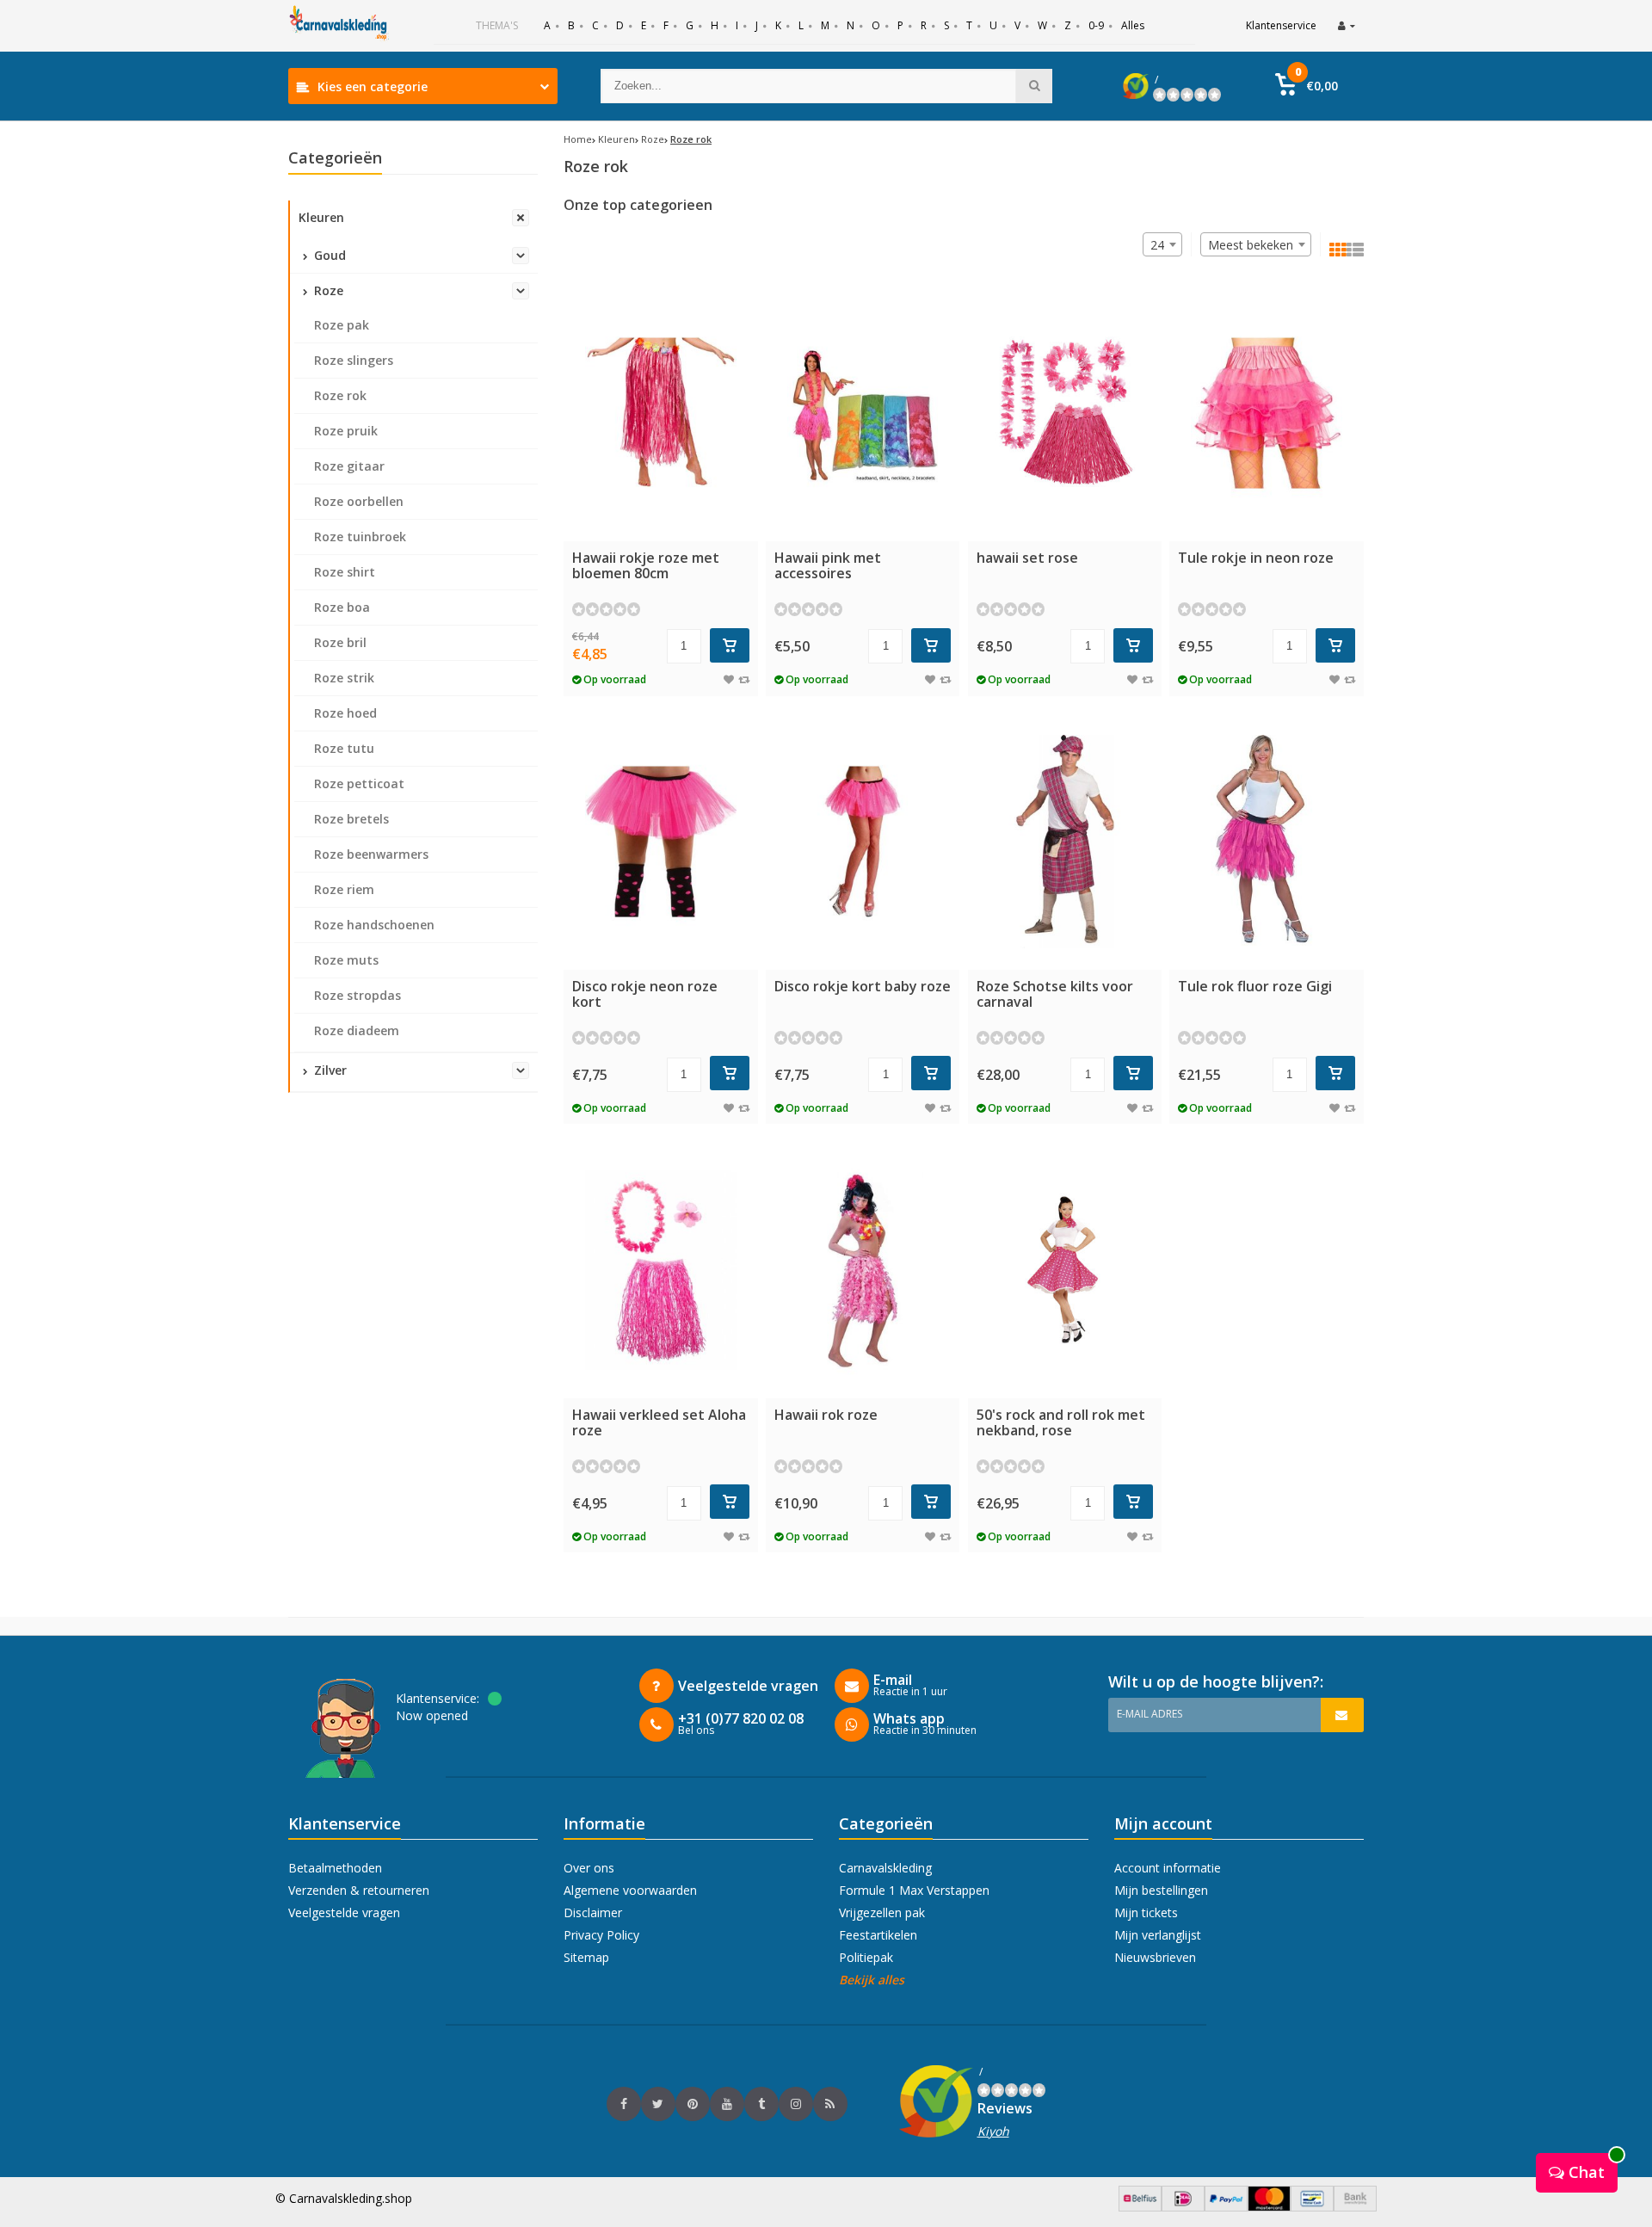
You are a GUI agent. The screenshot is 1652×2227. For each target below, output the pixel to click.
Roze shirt (345, 572)
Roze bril (340, 642)
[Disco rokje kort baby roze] (863, 842)
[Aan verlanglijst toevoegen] (729, 679)
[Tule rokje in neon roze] (1267, 413)
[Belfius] (1140, 2207)
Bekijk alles (872, 1980)
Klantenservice (1281, 25)
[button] (1307, 86)
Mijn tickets (1146, 1912)
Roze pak (342, 325)
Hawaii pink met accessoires (828, 565)
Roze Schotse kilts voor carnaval (1055, 994)
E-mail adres (1150, 1714)
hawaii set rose (1027, 558)
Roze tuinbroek (360, 537)
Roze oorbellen (359, 501)
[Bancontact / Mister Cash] (1312, 2207)
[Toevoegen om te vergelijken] (744, 679)
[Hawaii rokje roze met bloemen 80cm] (661, 413)
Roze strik (344, 678)
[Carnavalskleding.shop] (340, 26)
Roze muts (346, 960)
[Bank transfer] (1355, 2207)
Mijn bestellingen (1161, 1890)
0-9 (1096, 25)
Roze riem (344, 889)
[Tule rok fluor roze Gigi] (1267, 842)
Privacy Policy (601, 1935)
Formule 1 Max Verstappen (914, 1890)
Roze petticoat (359, 783)
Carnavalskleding (885, 1868)
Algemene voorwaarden (630, 1890)
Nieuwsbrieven (1155, 1957)
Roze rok (340, 395)
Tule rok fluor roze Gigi (1255, 986)
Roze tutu (344, 748)
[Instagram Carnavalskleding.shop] (796, 2104)
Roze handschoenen (374, 925)
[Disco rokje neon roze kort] (661, 842)
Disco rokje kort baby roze (863, 986)
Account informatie (1168, 1868)
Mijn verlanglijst (1158, 1935)
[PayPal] (1226, 2207)
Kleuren (321, 217)
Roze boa (342, 607)
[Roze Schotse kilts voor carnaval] (1065, 842)
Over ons (589, 1868)
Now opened (432, 1715)
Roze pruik (346, 431)
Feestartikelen (878, 1935)
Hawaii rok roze (826, 1415)
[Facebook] (624, 2104)
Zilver (329, 1070)
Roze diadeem (357, 1030)
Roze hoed (345, 713)
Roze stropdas (358, 995)
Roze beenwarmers (371, 854)
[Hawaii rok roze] (863, 1270)
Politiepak (866, 1957)
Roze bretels (351, 819)
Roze (327, 290)
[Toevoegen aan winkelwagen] (730, 645)
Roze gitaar (349, 466)
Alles (1133, 25)
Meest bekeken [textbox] (1251, 245)
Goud (328, 255)
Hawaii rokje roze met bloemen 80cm (646, 565)
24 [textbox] (1157, 245)
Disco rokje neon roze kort (645, 994)
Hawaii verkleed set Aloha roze (659, 1422)
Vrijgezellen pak (882, 1912)
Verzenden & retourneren (359, 1890)
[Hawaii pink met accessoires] (863, 413)
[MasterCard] (1269, 2207)
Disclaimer (593, 1912)
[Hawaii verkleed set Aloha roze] (661, 1270)
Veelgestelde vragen (344, 1912)
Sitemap (586, 1957)
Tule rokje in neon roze (1256, 558)
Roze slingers (354, 360)
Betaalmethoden (335, 1868)
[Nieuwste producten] (830, 2104)
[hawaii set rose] (1065, 413)
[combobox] (1256, 244)
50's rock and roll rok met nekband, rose (1061, 1422)
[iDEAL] (1183, 2207)
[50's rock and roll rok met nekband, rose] (1065, 1270)
